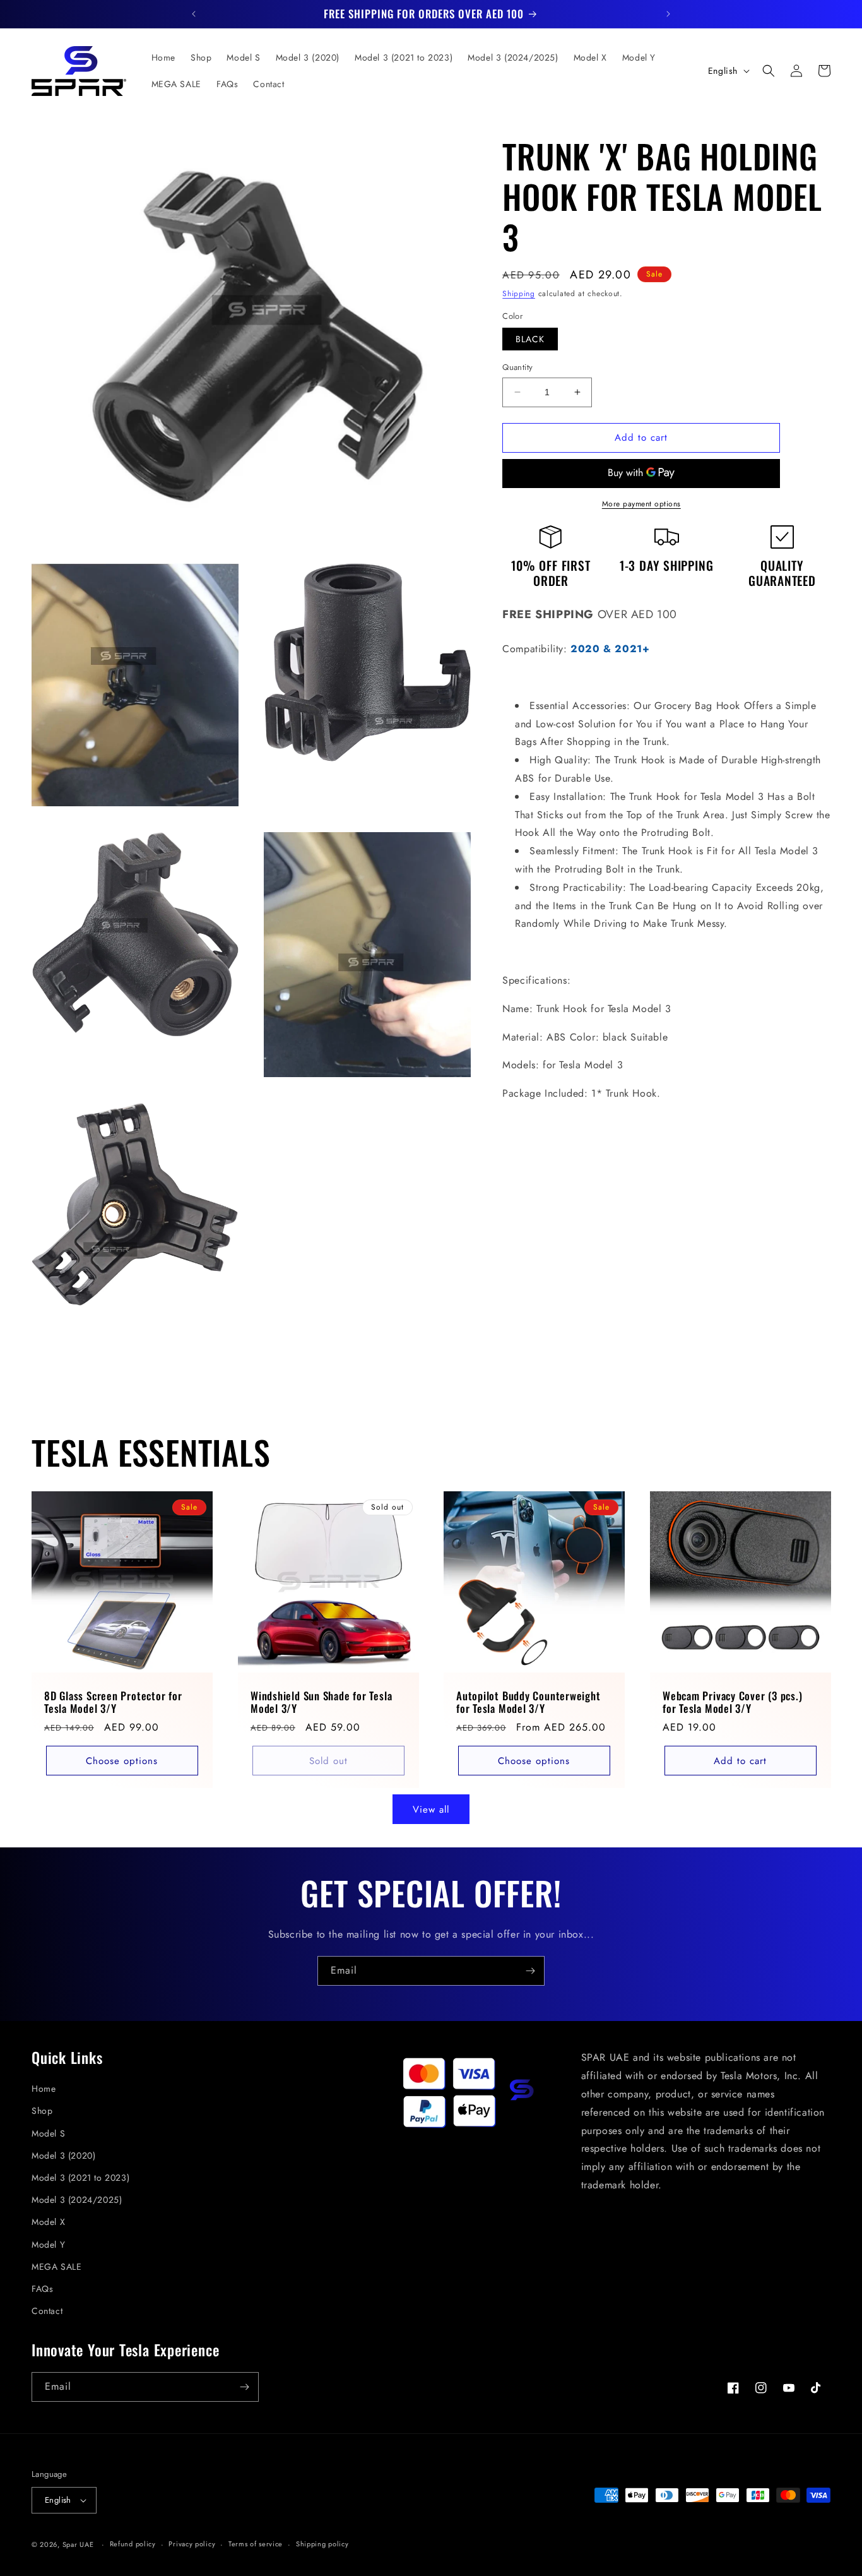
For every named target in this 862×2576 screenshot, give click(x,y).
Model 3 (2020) (63, 2156)
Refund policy (133, 2544)
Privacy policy (192, 2544)
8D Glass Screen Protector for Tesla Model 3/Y (113, 1703)
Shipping (519, 294)
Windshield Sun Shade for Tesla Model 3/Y (321, 1703)
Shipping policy (322, 2544)
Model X (48, 2222)
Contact (47, 2311)
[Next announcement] (668, 14)
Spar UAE (78, 2544)
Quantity (517, 367)
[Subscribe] (530, 1971)
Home (44, 2089)
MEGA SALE (56, 2267)
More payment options (641, 503)
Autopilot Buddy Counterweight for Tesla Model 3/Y (528, 1703)
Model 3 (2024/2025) (77, 2200)
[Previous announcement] (194, 14)
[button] (769, 71)
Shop (42, 2111)
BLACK (530, 339)
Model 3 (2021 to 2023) (80, 2178)
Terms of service (256, 2544)
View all (431, 1810)
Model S (48, 2133)
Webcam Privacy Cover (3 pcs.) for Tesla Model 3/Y (733, 1703)
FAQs (42, 2289)
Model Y (48, 2245)
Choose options (122, 1761)
